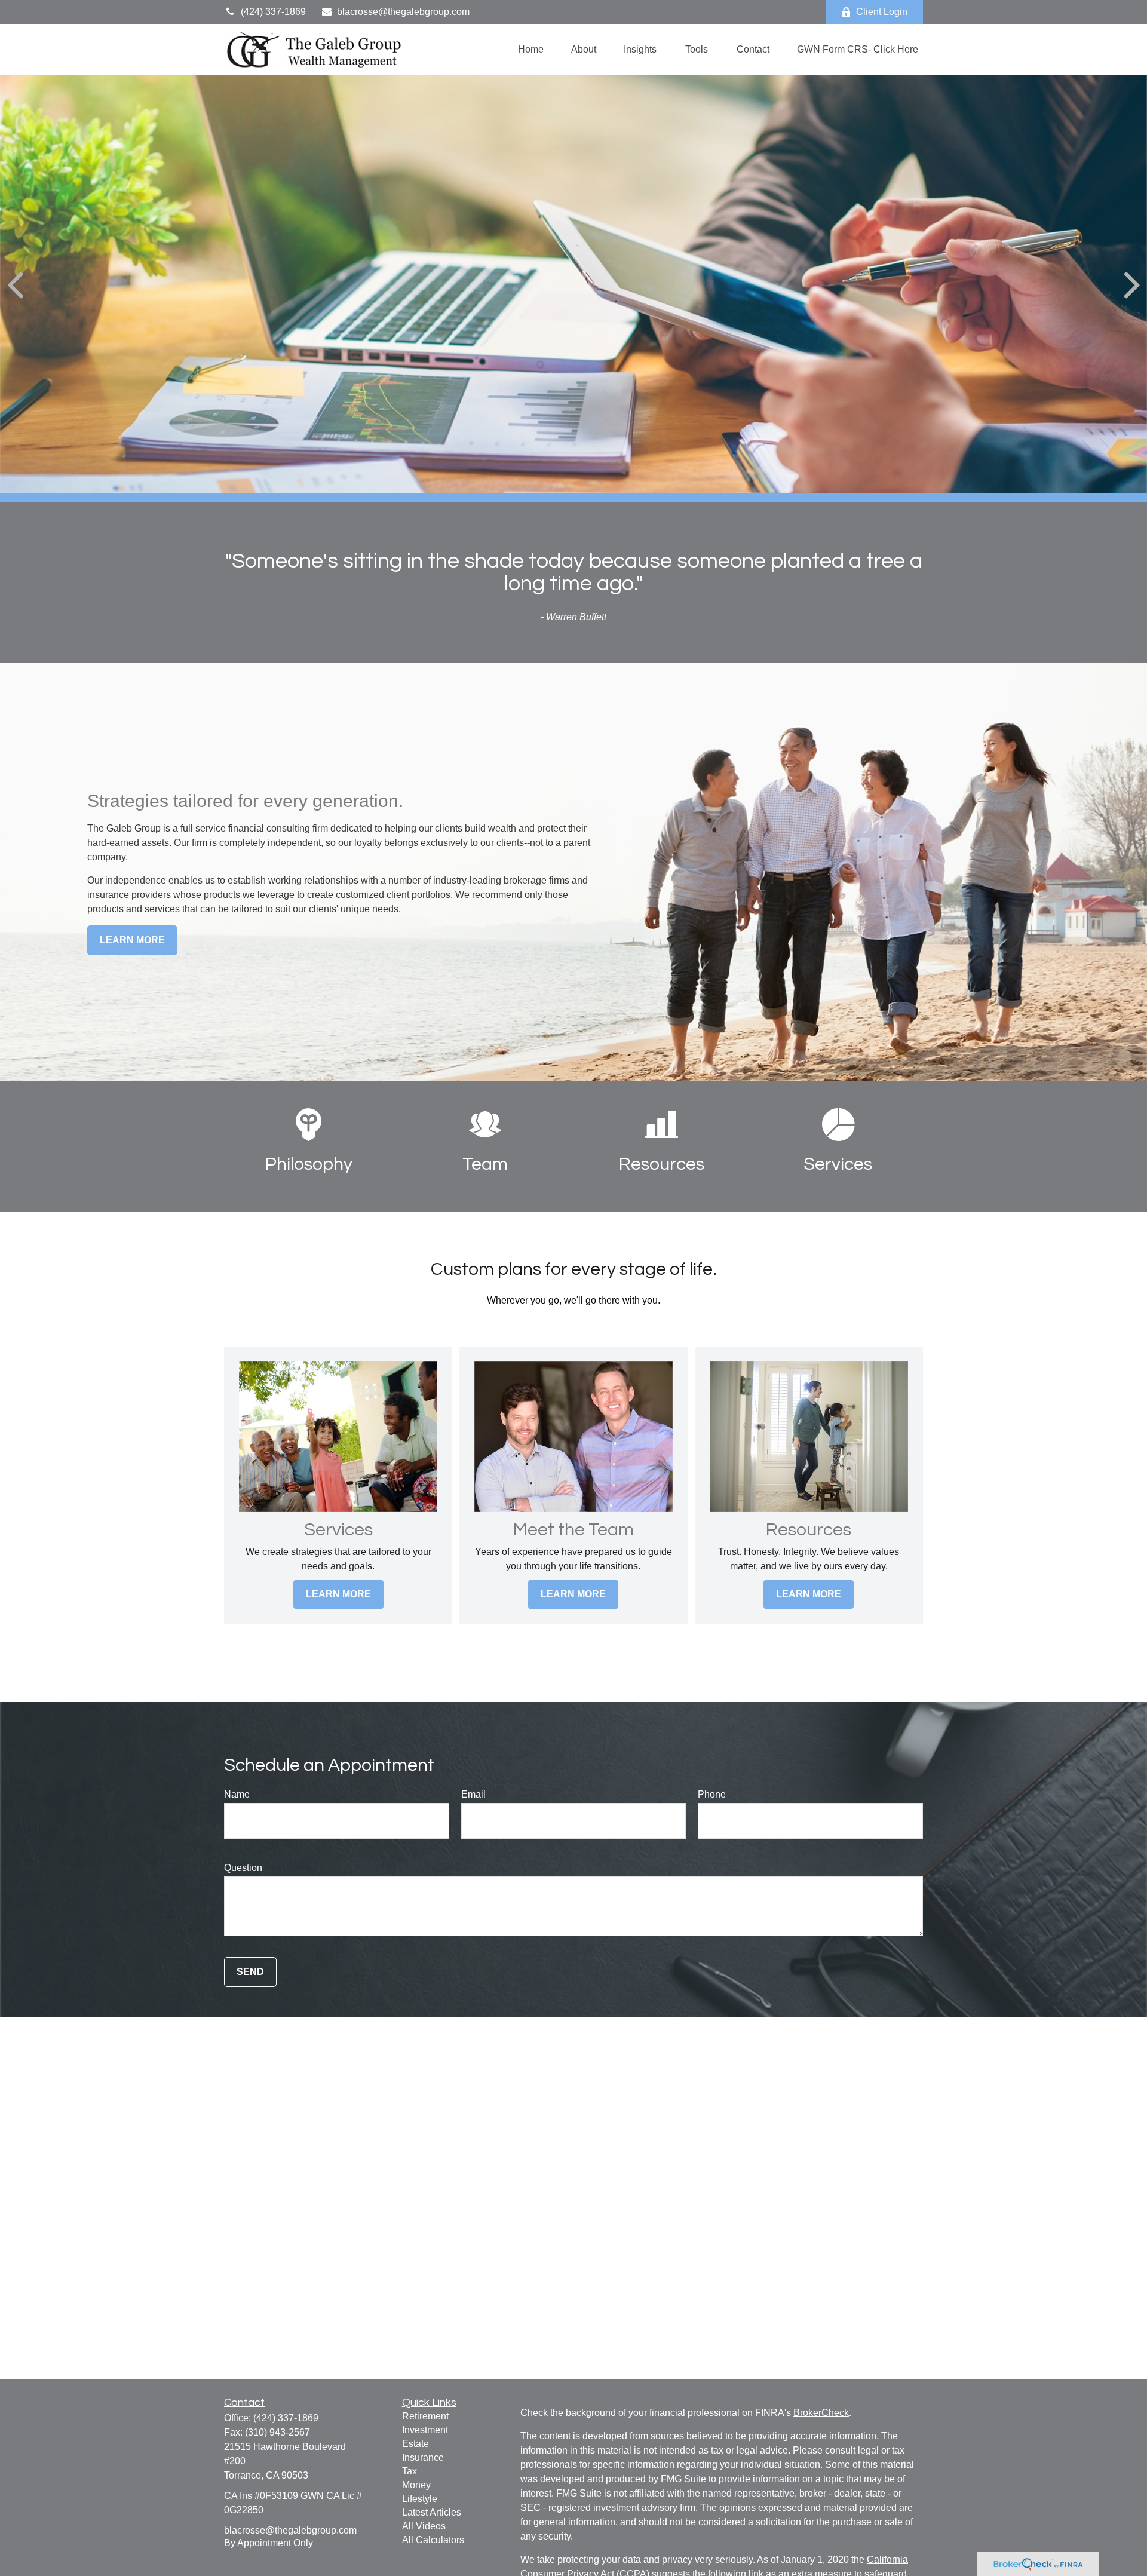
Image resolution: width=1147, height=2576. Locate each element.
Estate (415, 2444)
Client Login (882, 12)
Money (416, 2485)
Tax (410, 2471)
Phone (712, 1794)
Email (473, 1794)
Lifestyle (420, 2499)
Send (250, 1972)
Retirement (425, 2416)
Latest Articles (432, 2512)
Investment (425, 2430)
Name (237, 1794)
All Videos (424, 2526)
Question (243, 1868)
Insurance (423, 2457)
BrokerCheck (821, 2413)
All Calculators (433, 2540)
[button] (531, 49)
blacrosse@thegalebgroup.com (403, 12)
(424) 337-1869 (273, 12)
